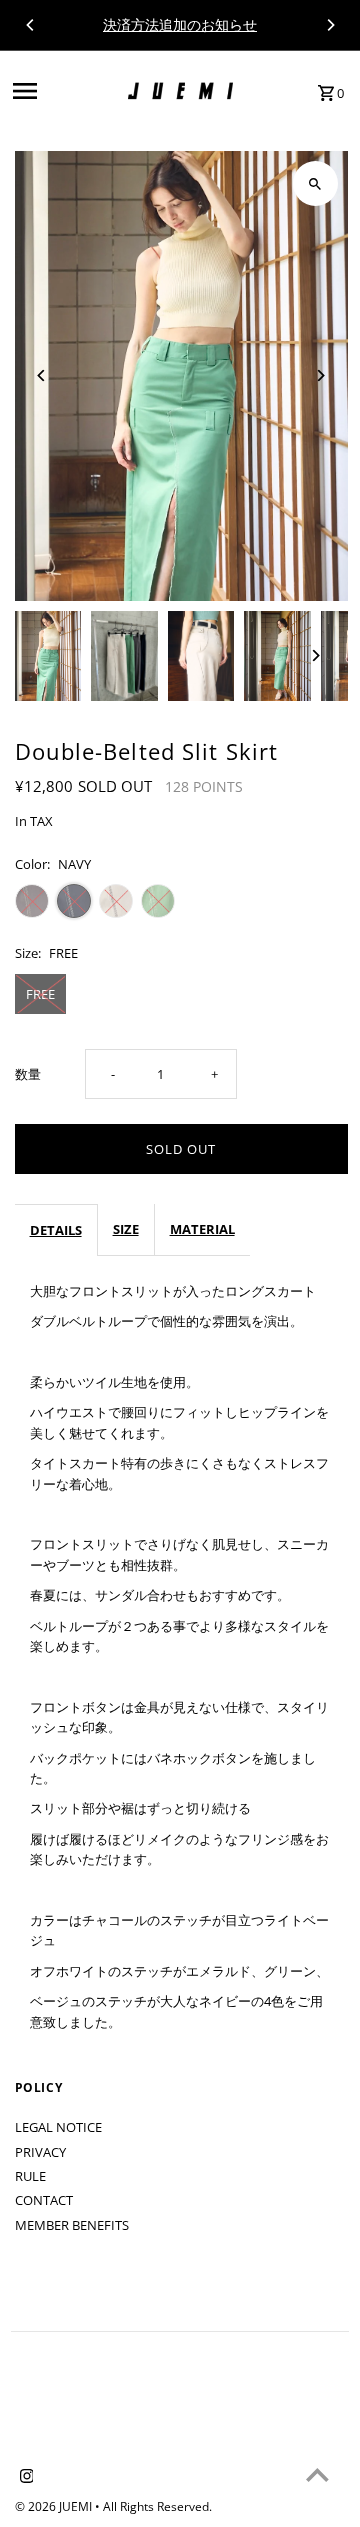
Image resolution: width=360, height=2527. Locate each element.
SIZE (126, 1229)
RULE (30, 2176)
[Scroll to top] (317, 2474)
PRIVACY (40, 2152)
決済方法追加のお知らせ (180, 24)
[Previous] (31, 25)
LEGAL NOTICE (58, 2127)
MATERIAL (202, 1229)
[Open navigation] (64, 91)
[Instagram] (24, 2477)
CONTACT (44, 2200)
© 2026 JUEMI (55, 2506)
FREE (40, 994)
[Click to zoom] (315, 183)
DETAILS (56, 1230)
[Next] (330, 25)
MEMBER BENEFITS (72, 2225)
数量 (28, 1074)
